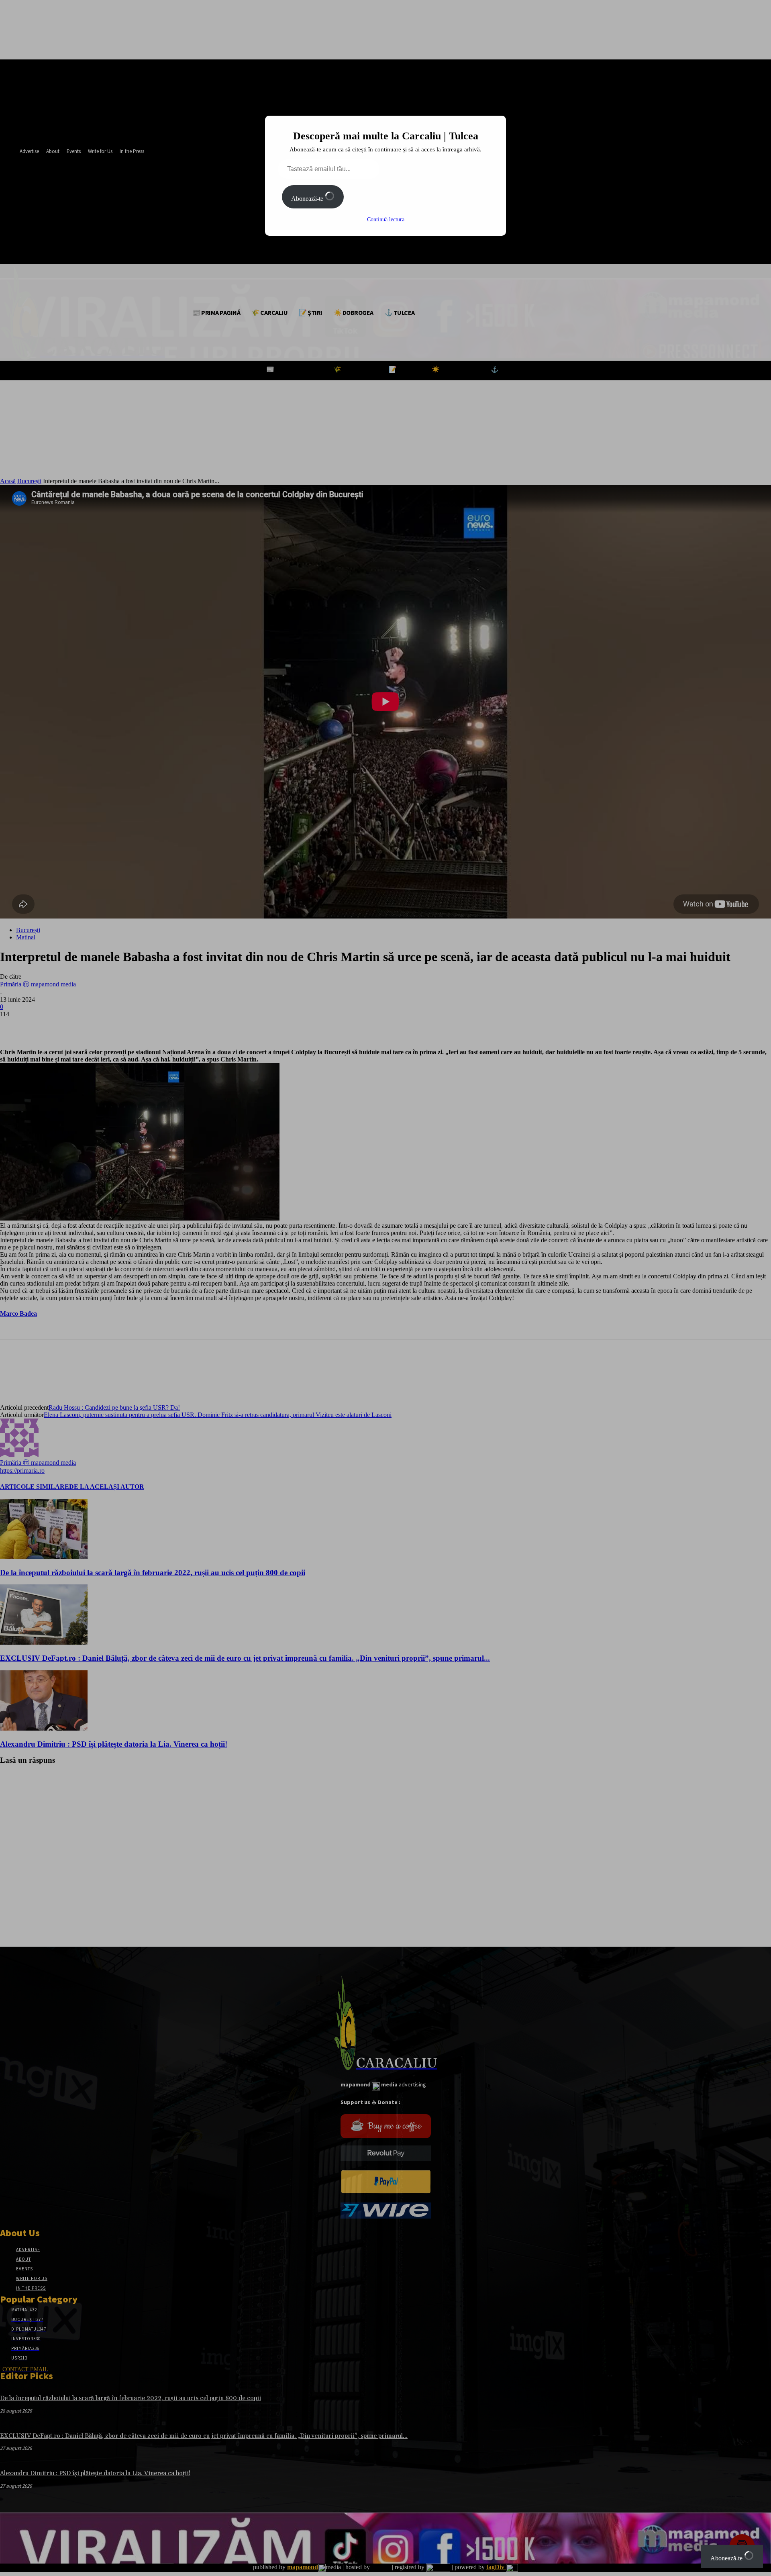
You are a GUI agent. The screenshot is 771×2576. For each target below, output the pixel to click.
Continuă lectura (386, 219)
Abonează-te (308, 199)
